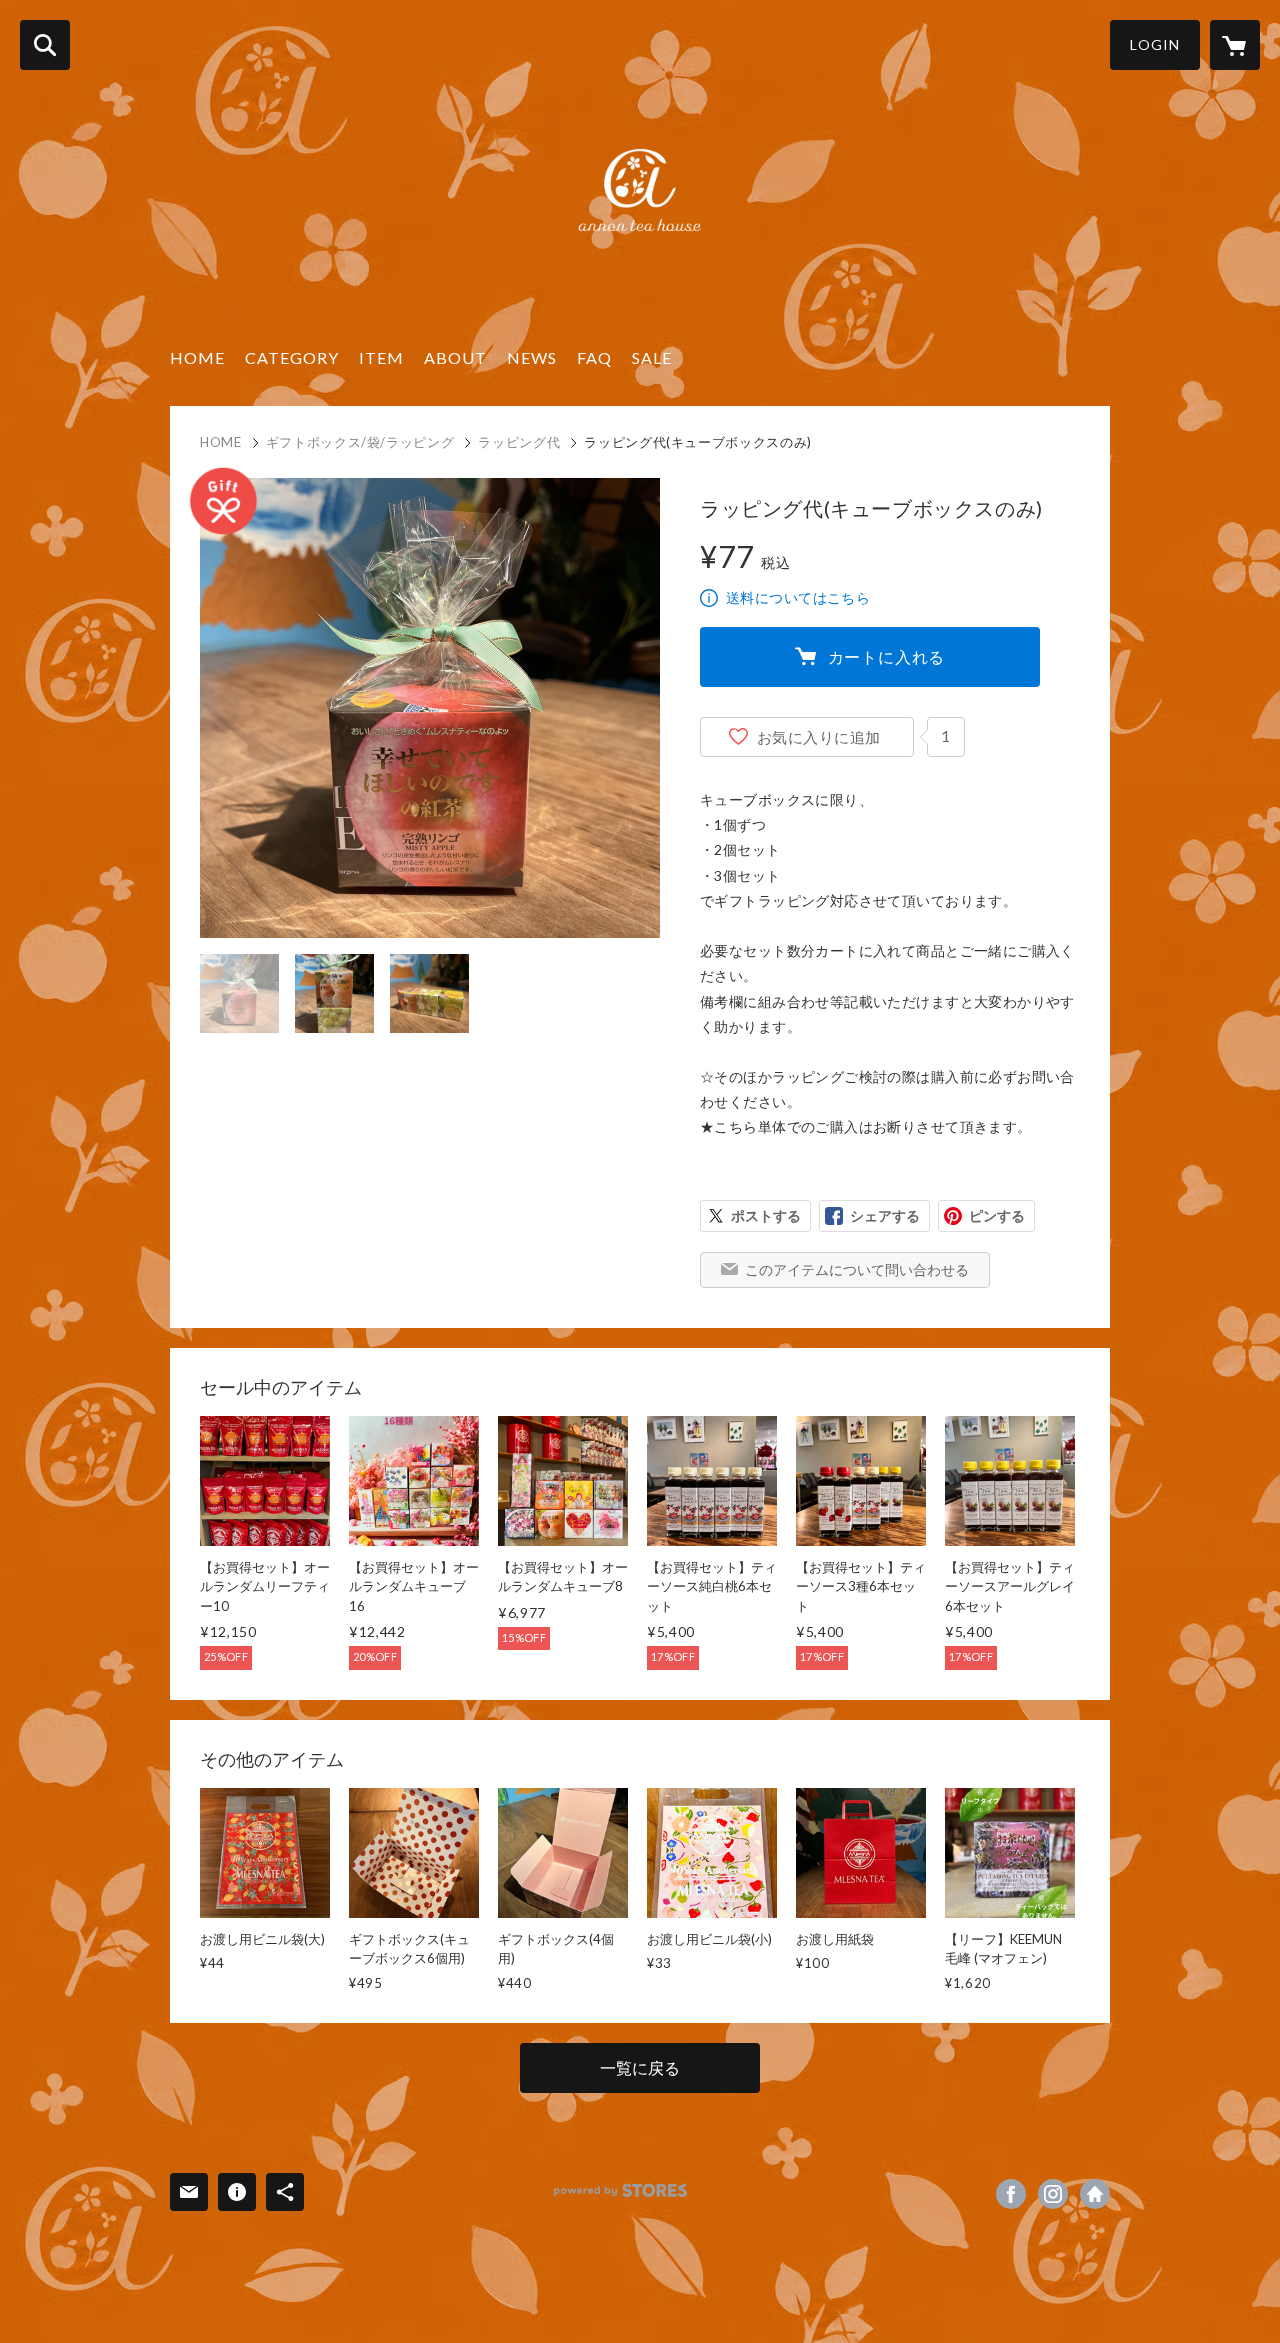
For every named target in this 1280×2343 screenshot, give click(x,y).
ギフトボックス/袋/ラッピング (360, 442)
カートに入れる (887, 656)
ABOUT (455, 357)
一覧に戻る (640, 2067)
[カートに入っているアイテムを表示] (1235, 45)
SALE (652, 357)
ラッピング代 (519, 442)
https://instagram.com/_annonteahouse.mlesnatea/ (1053, 2194)
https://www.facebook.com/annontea (1011, 2194)
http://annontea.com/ (1095, 2194)
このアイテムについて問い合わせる (857, 1269)
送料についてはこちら (798, 597)
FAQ (594, 357)
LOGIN (1155, 44)
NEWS (532, 357)
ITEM (381, 357)
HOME (197, 357)
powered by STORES (620, 2190)
